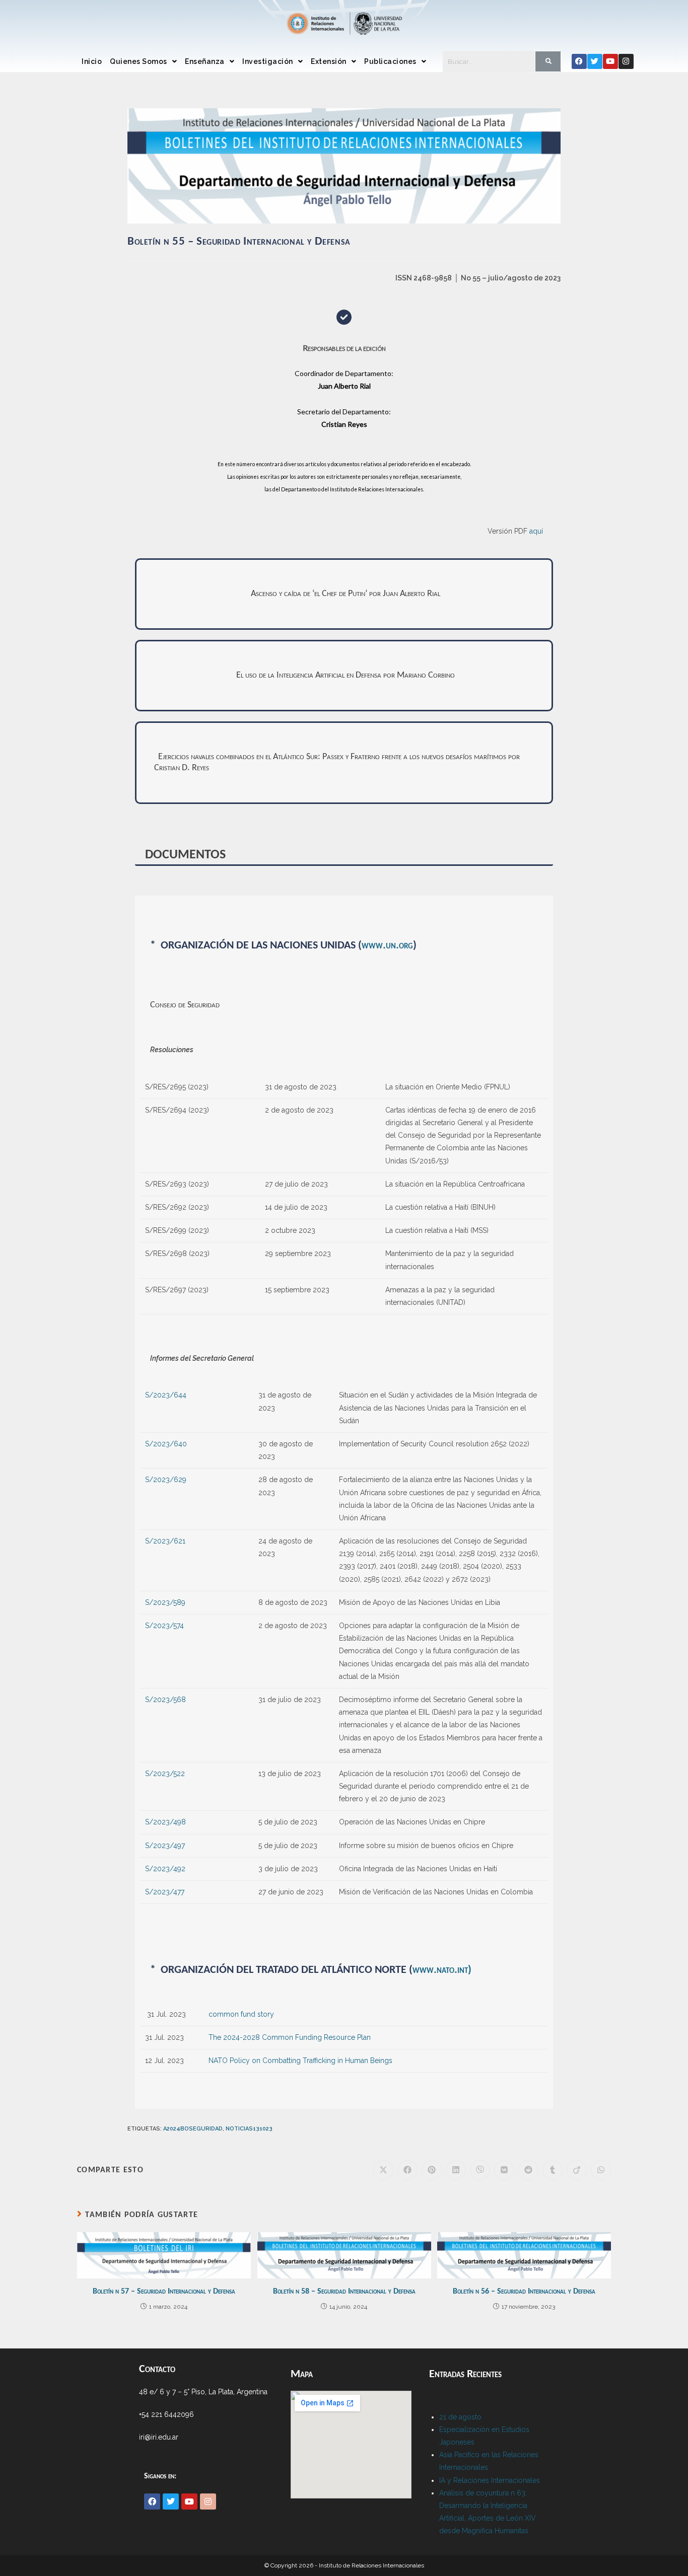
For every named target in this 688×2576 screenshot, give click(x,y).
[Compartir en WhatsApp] (601, 2170)
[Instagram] (626, 61)
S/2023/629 (166, 1480)
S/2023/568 (165, 1700)
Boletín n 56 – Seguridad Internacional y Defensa (524, 2292)
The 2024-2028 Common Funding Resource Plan (290, 2037)
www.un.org (387, 946)
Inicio (92, 61)
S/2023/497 (165, 1846)
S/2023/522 (165, 1774)
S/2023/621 (165, 1541)
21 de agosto (460, 2417)
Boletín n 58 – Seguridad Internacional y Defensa (344, 2292)
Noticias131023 (249, 2129)
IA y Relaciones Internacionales (490, 2480)
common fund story (241, 2014)
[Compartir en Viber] (480, 2170)
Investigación (268, 61)
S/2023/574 (164, 1626)
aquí (536, 531)
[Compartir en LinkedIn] (456, 2170)
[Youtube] (610, 61)
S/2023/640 (166, 1444)
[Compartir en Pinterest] (432, 2170)
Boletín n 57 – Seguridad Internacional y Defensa (164, 2292)
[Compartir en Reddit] (528, 2170)
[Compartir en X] (383, 2170)
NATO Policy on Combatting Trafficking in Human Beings (300, 2060)
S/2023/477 (165, 1892)
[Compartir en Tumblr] (553, 2170)
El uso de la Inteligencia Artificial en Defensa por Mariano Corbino (346, 675)
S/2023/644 (166, 1395)
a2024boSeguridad (193, 2129)
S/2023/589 (165, 1602)
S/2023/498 (165, 1822)
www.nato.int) (442, 1970)
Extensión (329, 61)
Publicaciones (390, 61)
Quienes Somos (139, 61)
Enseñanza (205, 61)
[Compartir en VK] (504, 2170)
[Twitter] (595, 61)
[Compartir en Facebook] (407, 2170)
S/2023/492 (165, 1869)
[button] (143, 61)
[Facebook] (579, 61)
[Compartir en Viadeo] (577, 2170)
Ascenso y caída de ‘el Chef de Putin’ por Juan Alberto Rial (346, 594)
